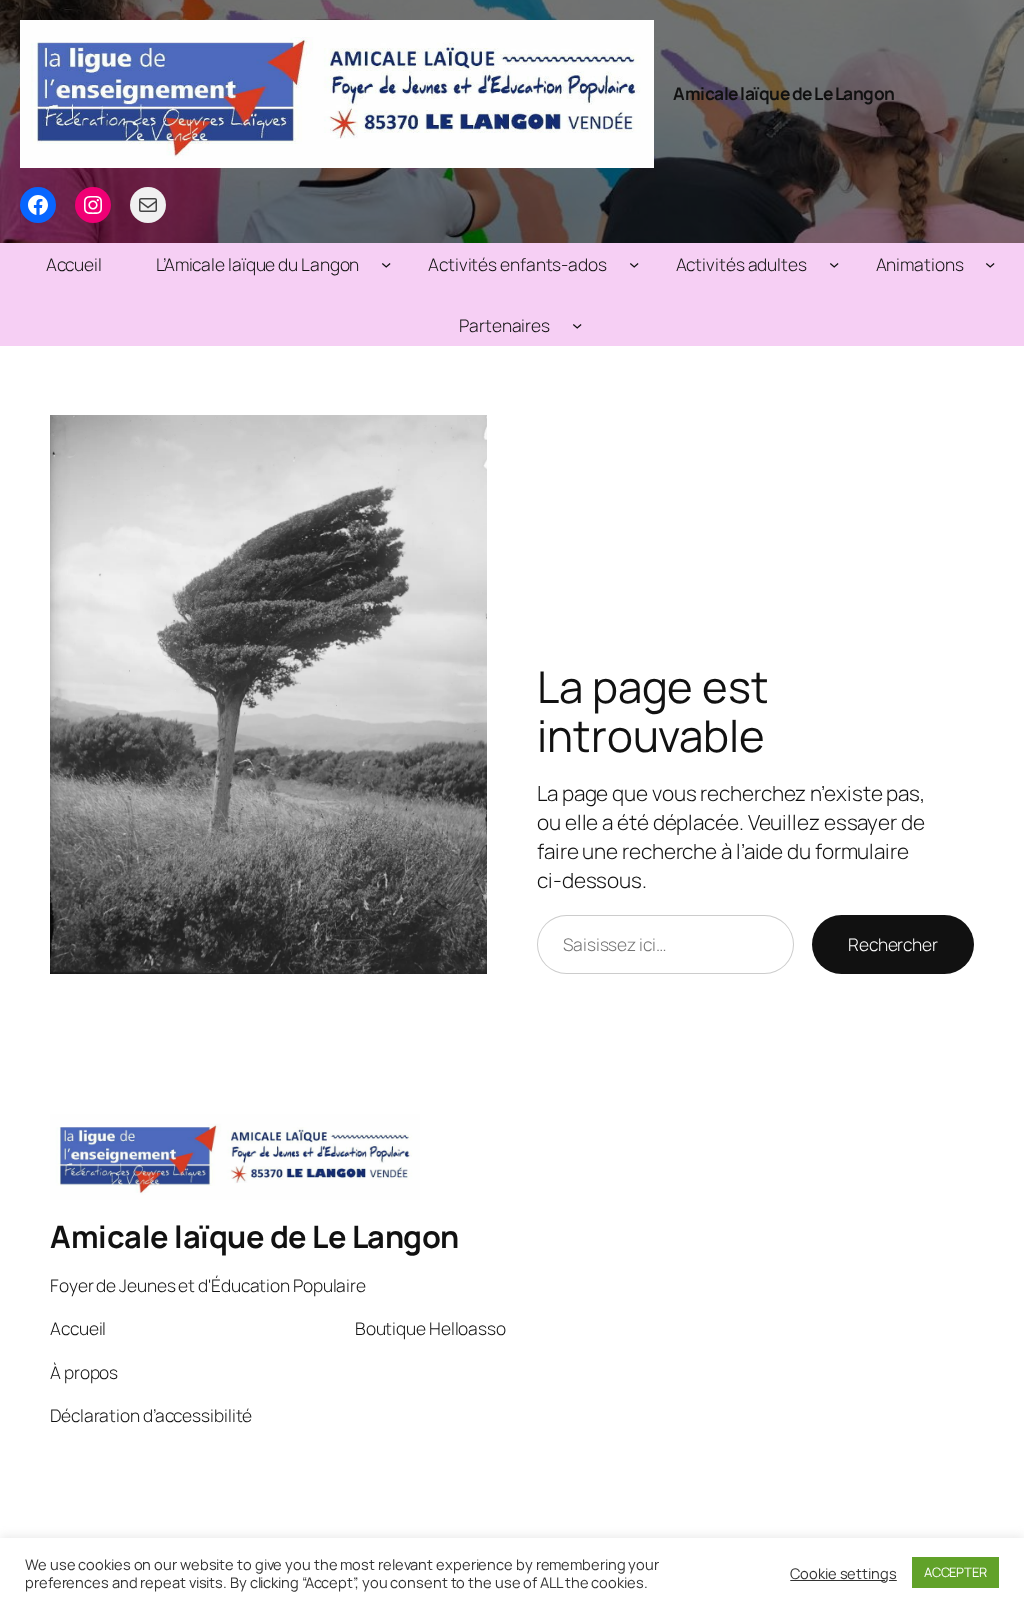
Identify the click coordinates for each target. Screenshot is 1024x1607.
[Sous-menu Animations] (990, 264)
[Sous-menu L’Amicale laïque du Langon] (386, 264)
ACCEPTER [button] (955, 1572)
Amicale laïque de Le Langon (784, 93)
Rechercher (893, 944)
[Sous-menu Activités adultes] (834, 264)
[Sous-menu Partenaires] (577, 325)
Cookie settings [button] (843, 1573)
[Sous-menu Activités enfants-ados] (634, 264)
